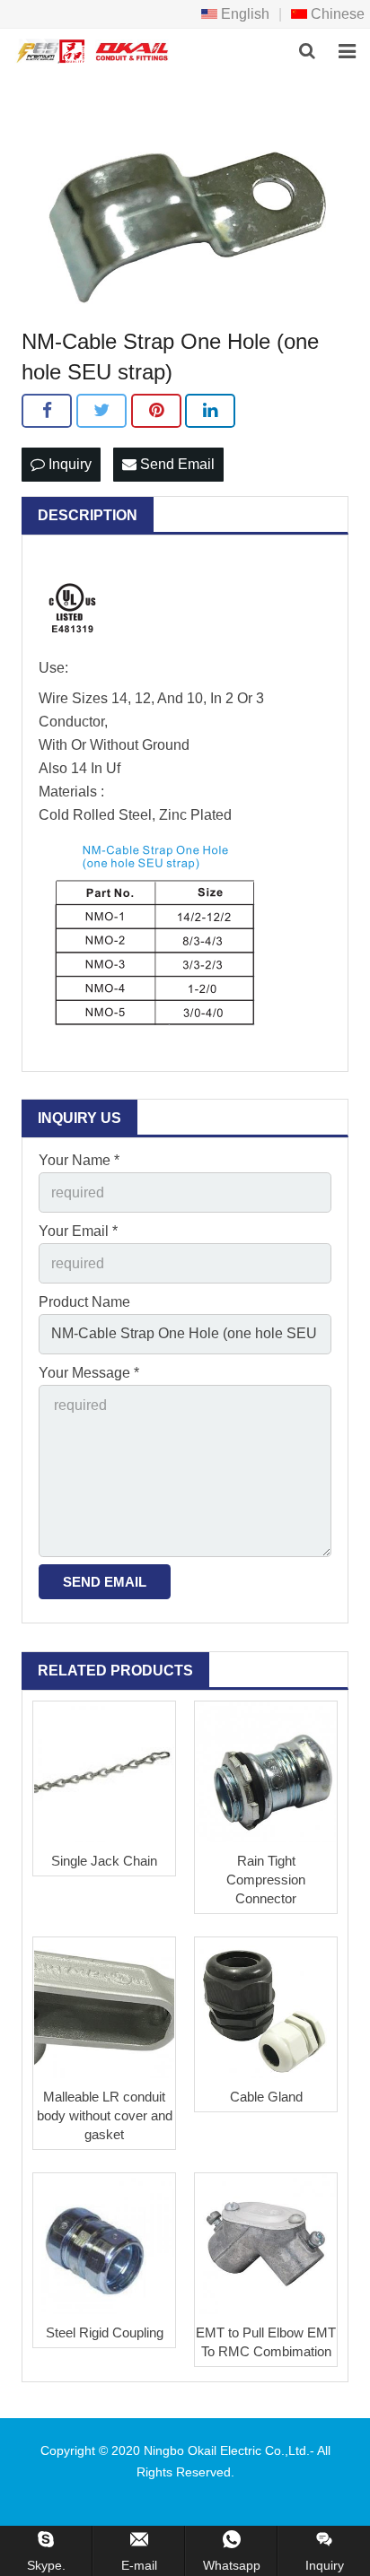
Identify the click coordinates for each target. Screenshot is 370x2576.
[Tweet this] (101, 411)
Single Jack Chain (104, 1861)
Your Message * (89, 1373)
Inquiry (68, 464)
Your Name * (79, 1160)
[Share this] (47, 411)
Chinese (336, 14)
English (243, 14)
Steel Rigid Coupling (105, 2332)
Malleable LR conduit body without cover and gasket (105, 2115)
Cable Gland (266, 2097)
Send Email (176, 464)
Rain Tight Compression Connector (266, 1880)
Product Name (84, 1302)
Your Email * (78, 1231)
